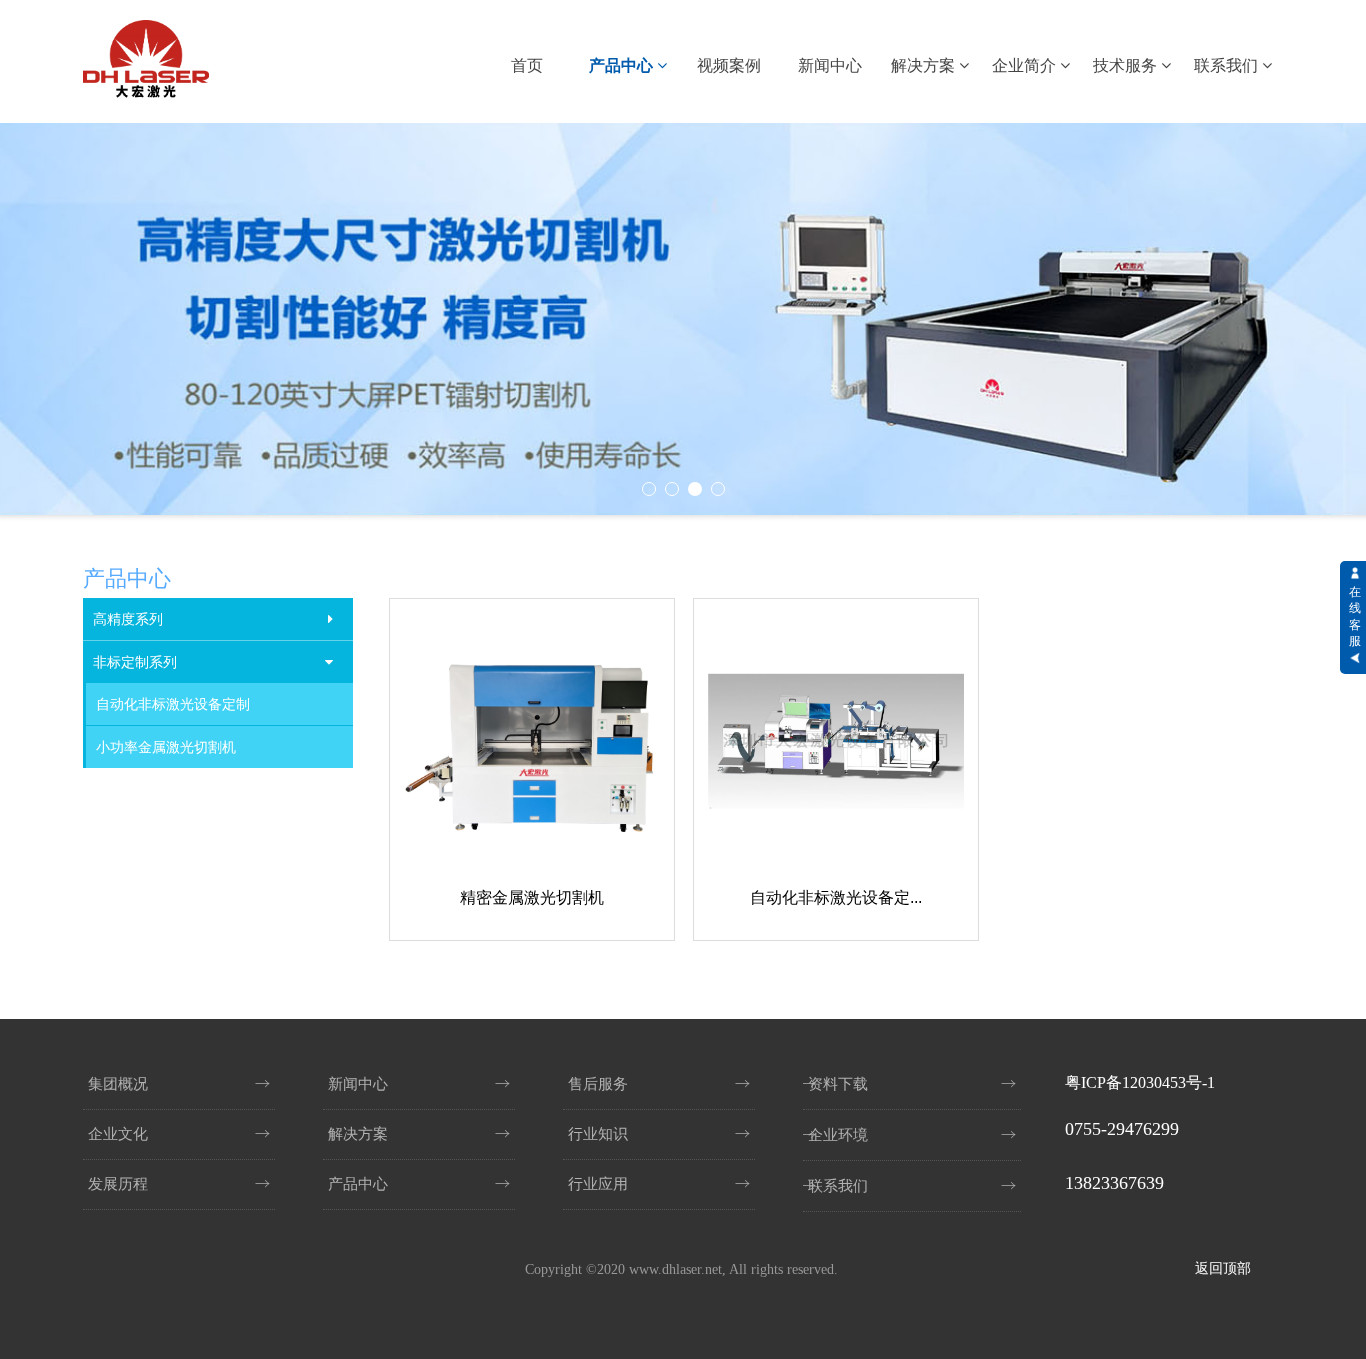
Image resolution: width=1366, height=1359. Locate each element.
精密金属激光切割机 (532, 897)
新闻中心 (830, 65)
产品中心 (623, 65)
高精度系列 (128, 619)
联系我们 (1228, 65)
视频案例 (729, 65)
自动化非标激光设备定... (836, 897)
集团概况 (118, 1084)
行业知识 (598, 1134)
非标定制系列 (135, 662)
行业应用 (598, 1184)
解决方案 (925, 65)
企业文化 (118, 1134)
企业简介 (1026, 65)
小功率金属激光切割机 (166, 747)
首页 (527, 65)
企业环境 (838, 1135)
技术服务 (1127, 65)
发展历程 (118, 1184)
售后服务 (598, 1084)
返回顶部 (1223, 1268)
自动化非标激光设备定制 (173, 704)
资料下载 (838, 1084)
